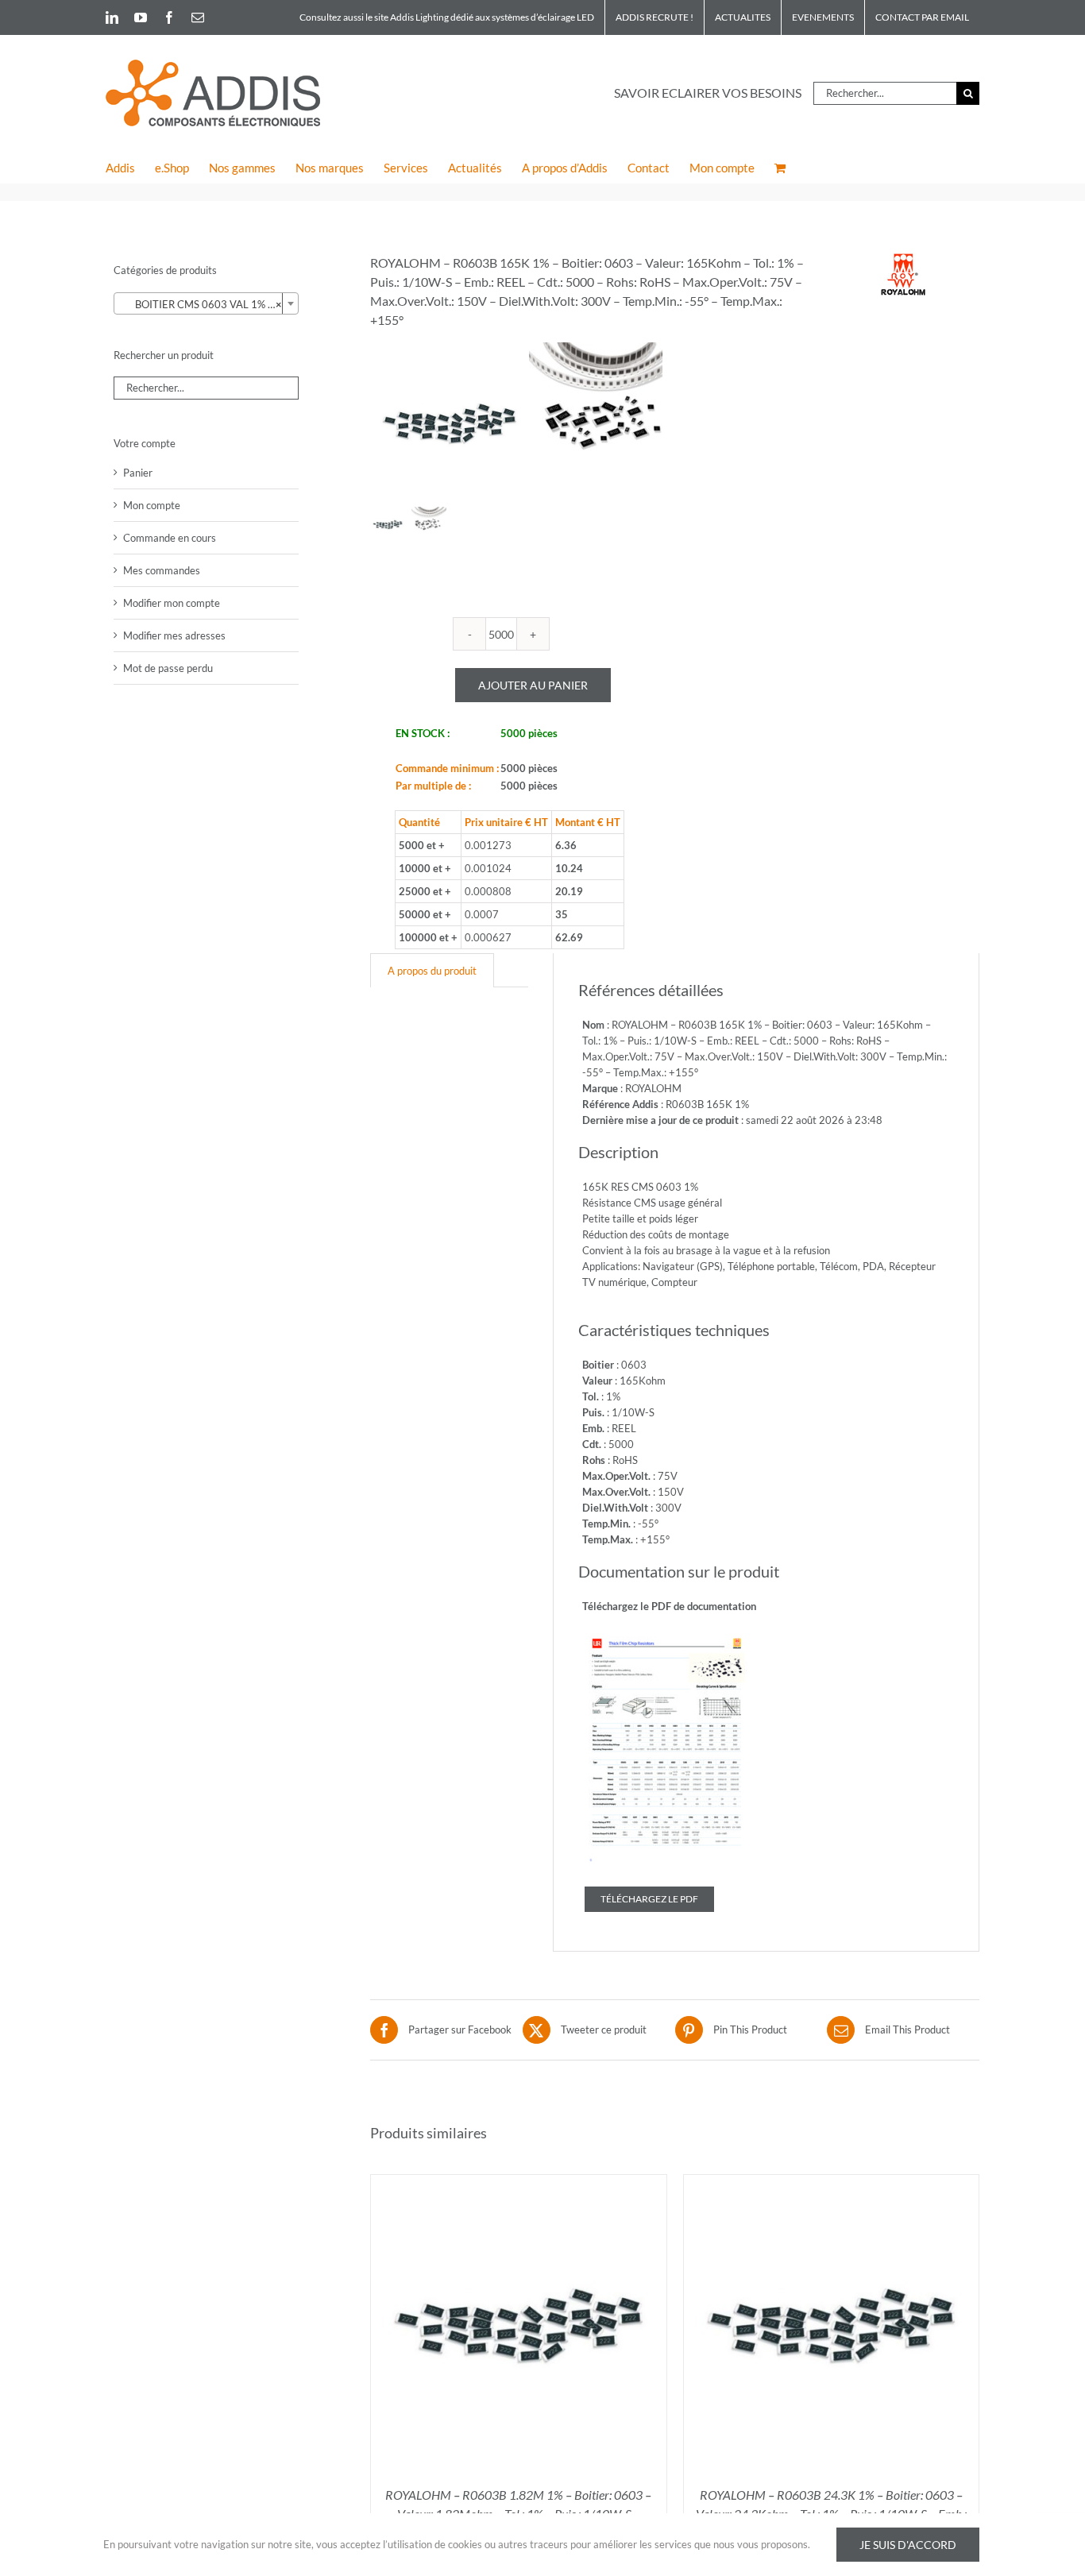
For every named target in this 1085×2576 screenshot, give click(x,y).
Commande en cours (170, 538)
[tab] (432, 970)
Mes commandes (162, 570)
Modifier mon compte (172, 603)
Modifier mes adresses (174, 635)
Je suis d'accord (908, 2545)
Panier (138, 473)
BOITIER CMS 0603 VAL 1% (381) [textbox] (208, 304)
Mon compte (152, 505)
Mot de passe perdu (168, 668)
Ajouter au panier (533, 685)
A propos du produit (432, 971)
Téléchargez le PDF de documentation (669, 1606)
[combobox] (206, 303)
